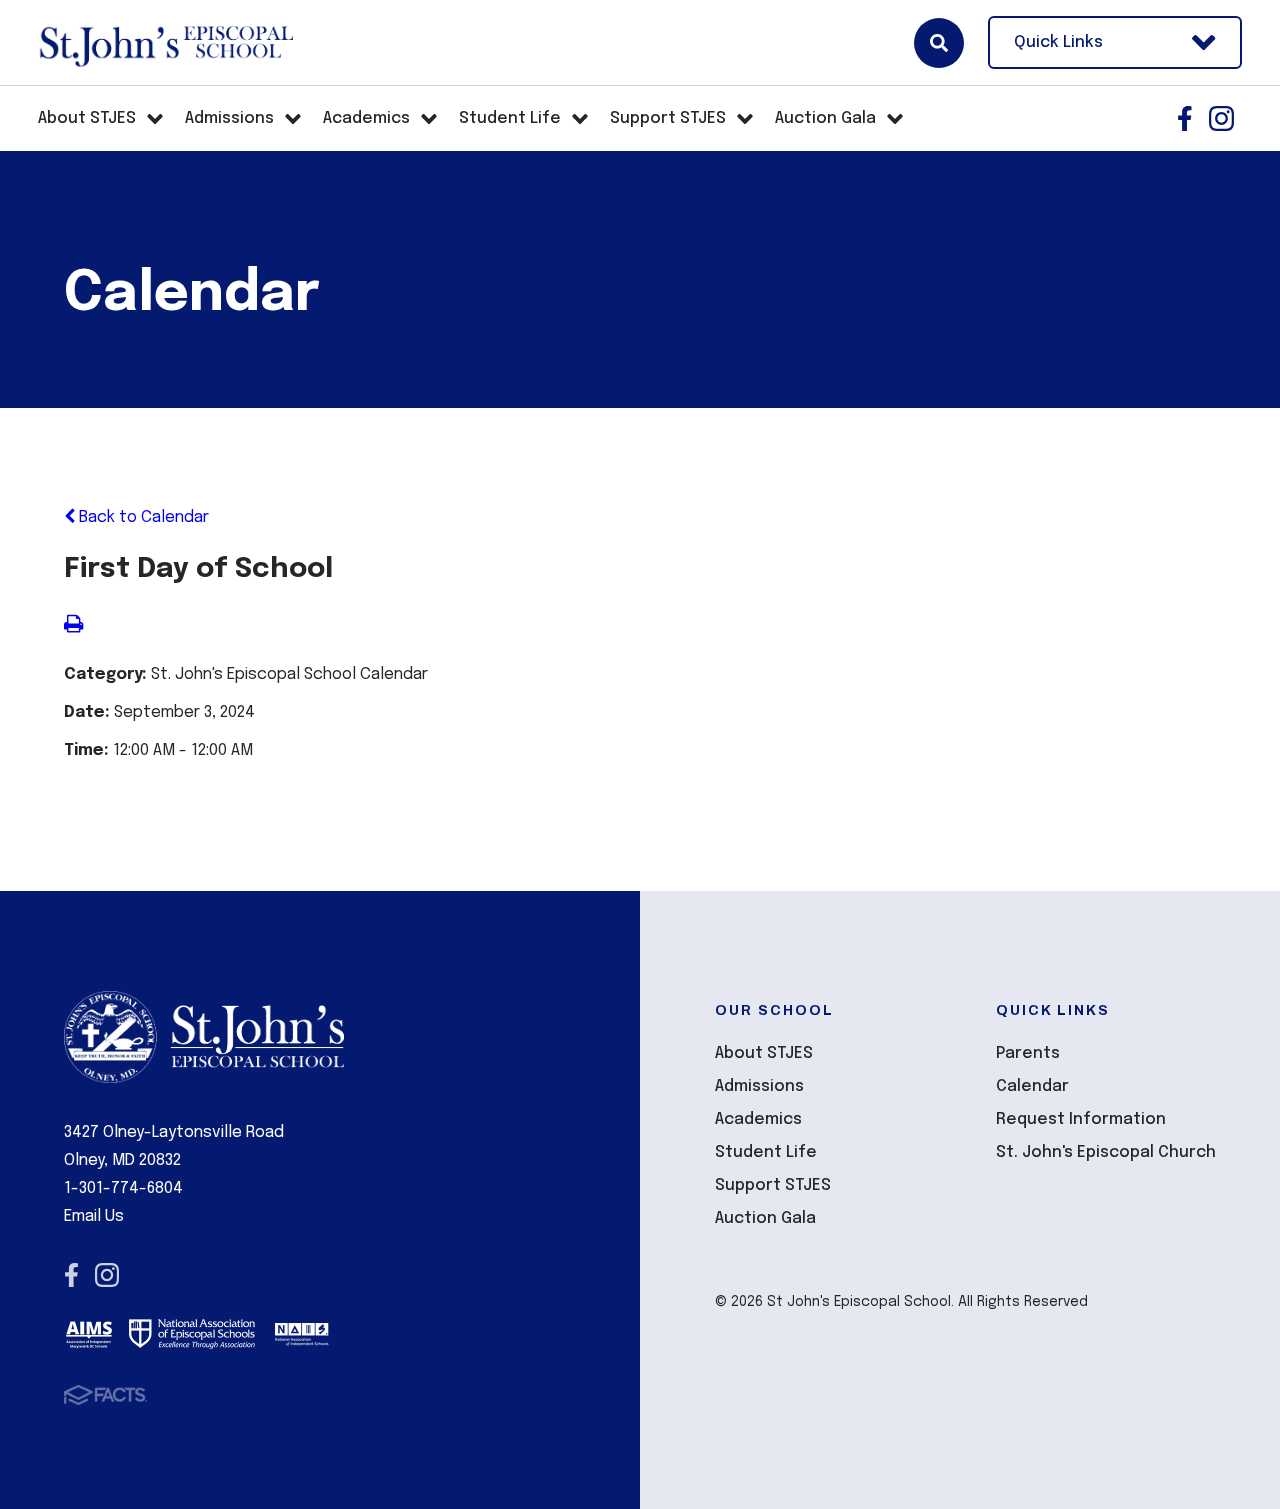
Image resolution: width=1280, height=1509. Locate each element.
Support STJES (773, 1185)
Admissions (759, 1086)
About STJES (764, 1053)
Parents (1028, 1053)
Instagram (1221, 118)
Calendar (1032, 1086)
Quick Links (1058, 42)
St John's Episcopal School (165, 43)
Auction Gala (765, 1218)
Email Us (94, 1216)
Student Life (766, 1152)
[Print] (73, 626)
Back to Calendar (142, 517)
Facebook (1185, 118)
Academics (758, 1119)
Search (939, 43)
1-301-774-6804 (123, 1188)
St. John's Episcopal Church (1106, 1152)
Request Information (1081, 1119)
